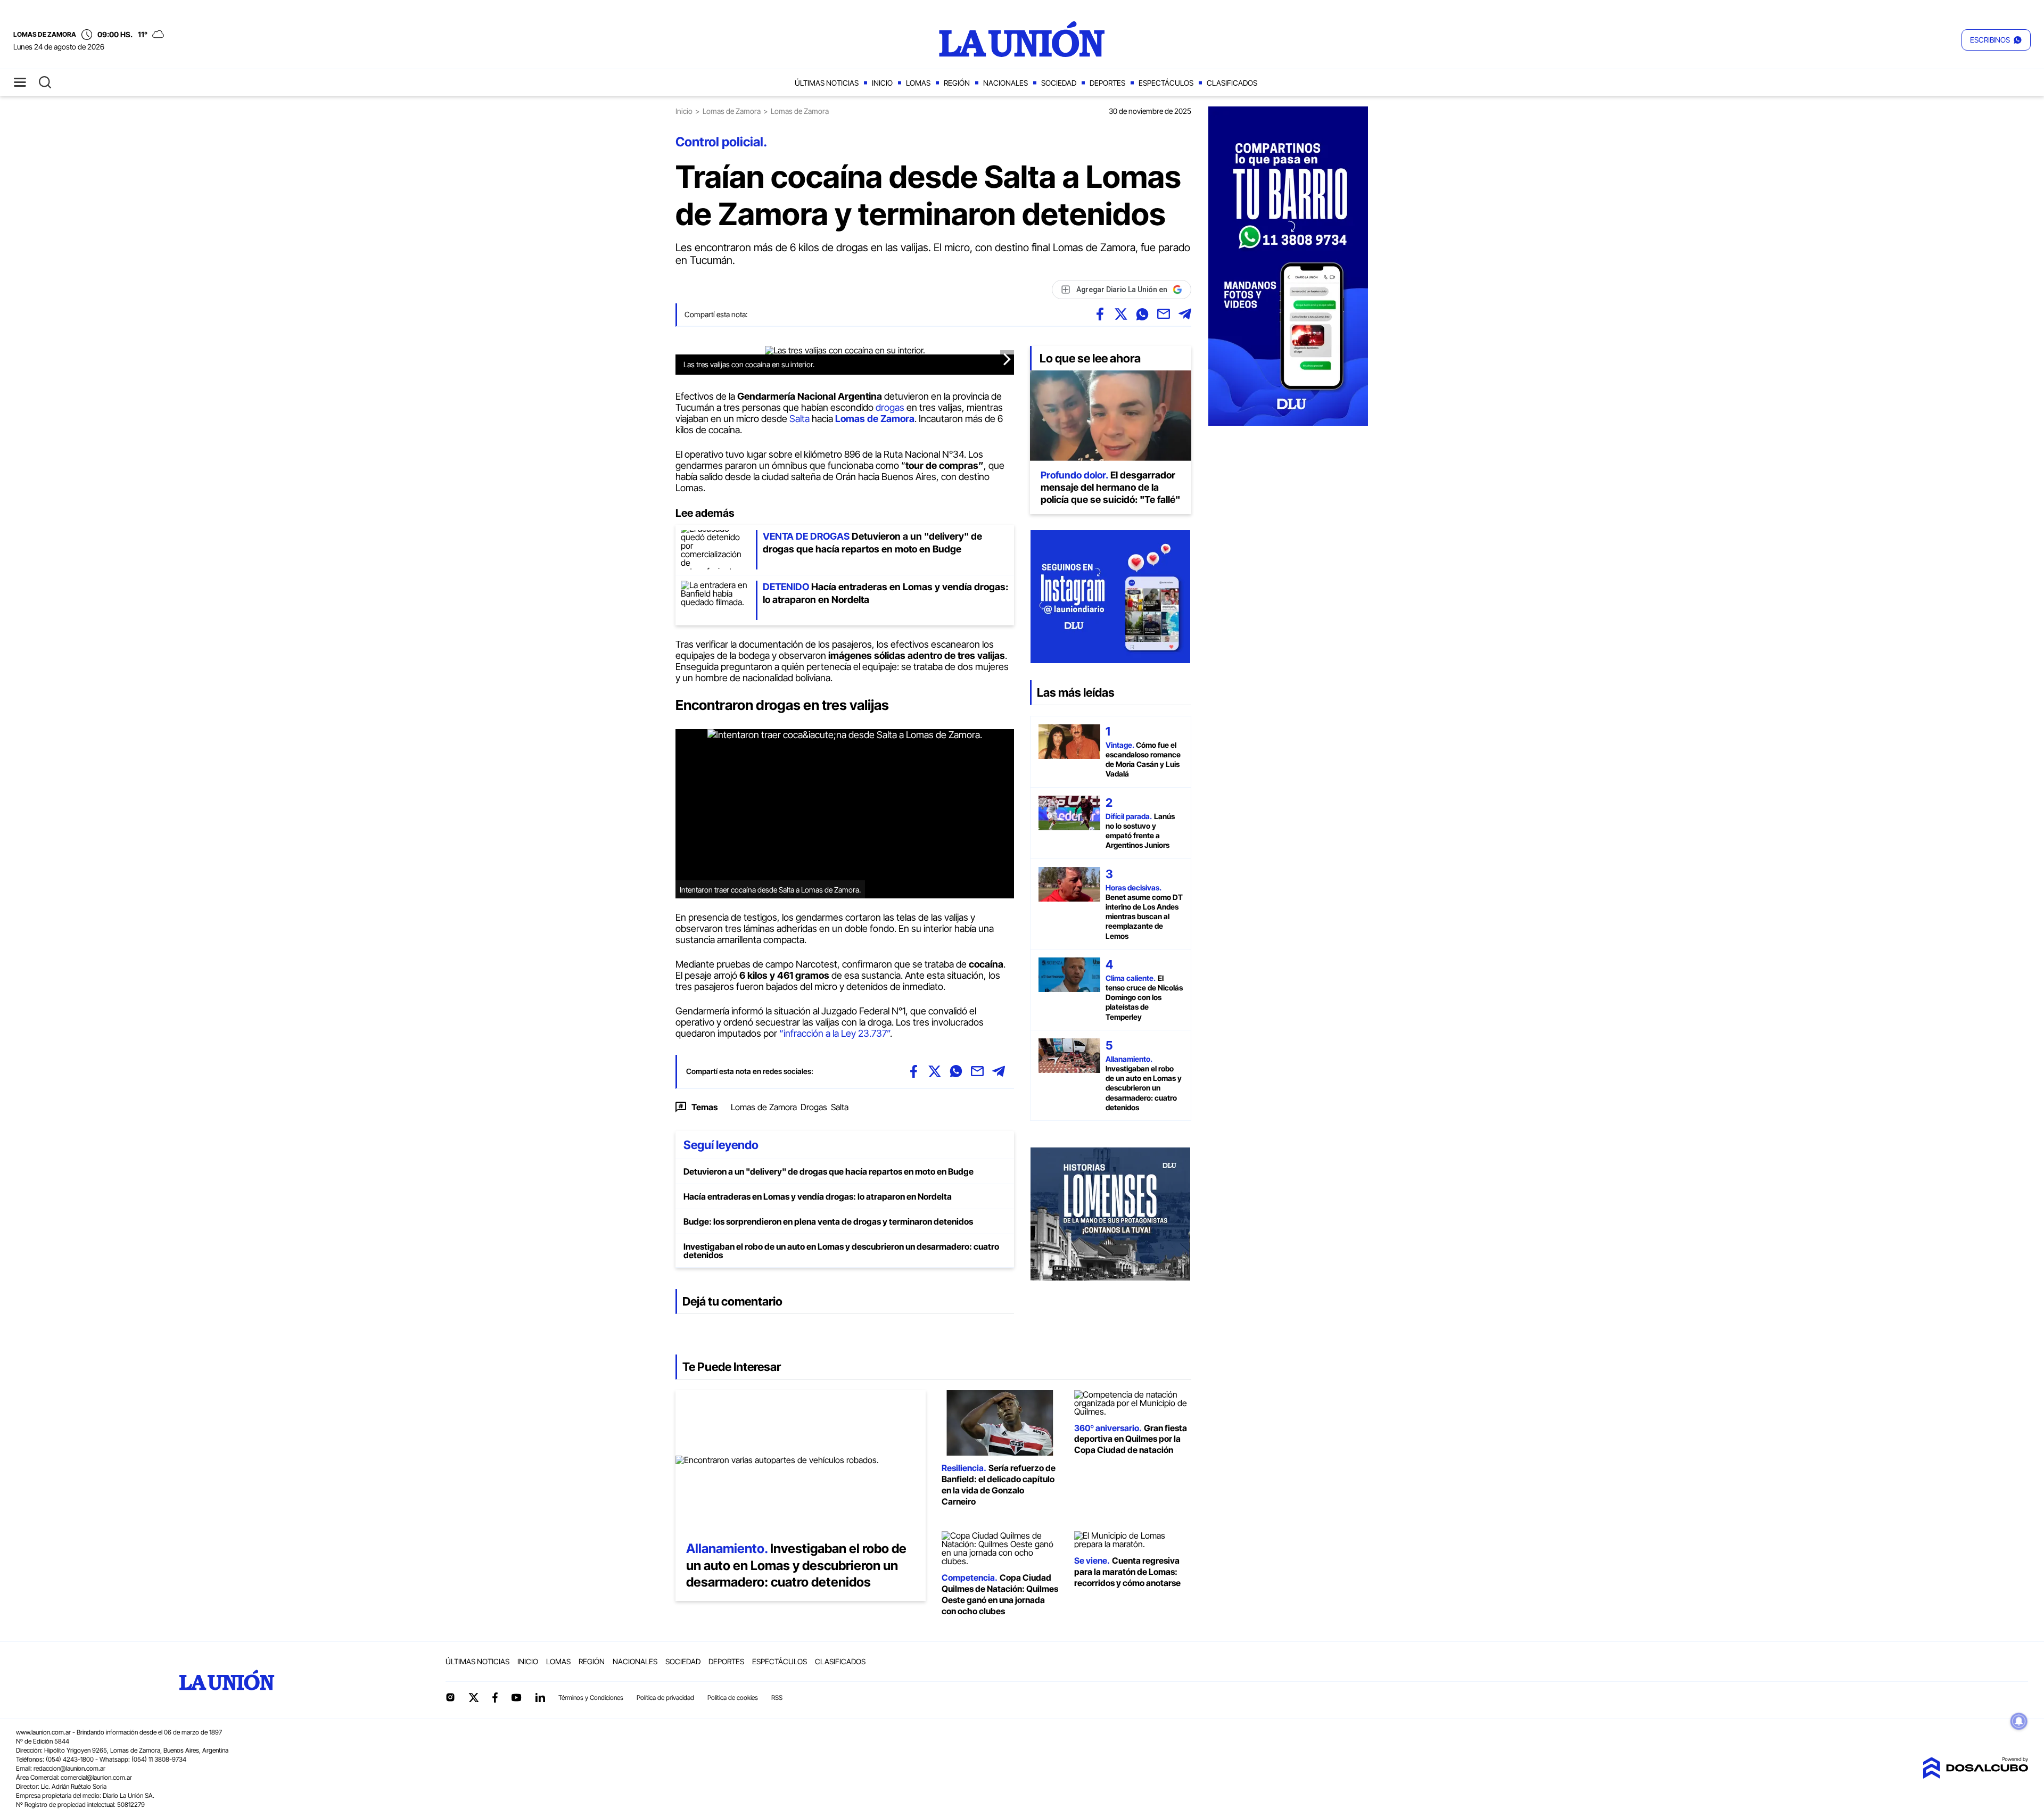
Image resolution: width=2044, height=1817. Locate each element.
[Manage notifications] (2019, 1721)
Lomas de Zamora (732, 111)
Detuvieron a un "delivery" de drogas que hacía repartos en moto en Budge (829, 1171)
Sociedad (1059, 83)
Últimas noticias (827, 83)
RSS (777, 1698)
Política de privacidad (665, 1698)
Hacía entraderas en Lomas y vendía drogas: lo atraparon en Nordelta (818, 1196)
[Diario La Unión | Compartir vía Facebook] (1100, 314)
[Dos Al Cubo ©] (1975, 1775)
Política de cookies (733, 1698)
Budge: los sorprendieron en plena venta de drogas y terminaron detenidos (828, 1221)
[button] (1996, 40)
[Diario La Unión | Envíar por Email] (1164, 314)
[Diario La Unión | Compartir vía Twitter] (1121, 314)
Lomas (918, 83)
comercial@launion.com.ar (96, 1777)
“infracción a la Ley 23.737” (835, 1033)
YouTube (516, 1698)
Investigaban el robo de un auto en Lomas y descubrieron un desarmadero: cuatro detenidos (841, 1251)
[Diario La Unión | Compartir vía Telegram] (1185, 314)
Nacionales (1005, 83)
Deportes (1107, 83)
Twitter (474, 1697)
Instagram (450, 1697)
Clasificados (1232, 83)
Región (957, 83)
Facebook (495, 1697)
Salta (800, 419)
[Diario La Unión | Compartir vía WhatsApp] (1142, 314)
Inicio (882, 83)
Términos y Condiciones (591, 1698)
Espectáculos (1166, 83)
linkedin (540, 1697)
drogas (890, 407)
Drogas (814, 1107)
